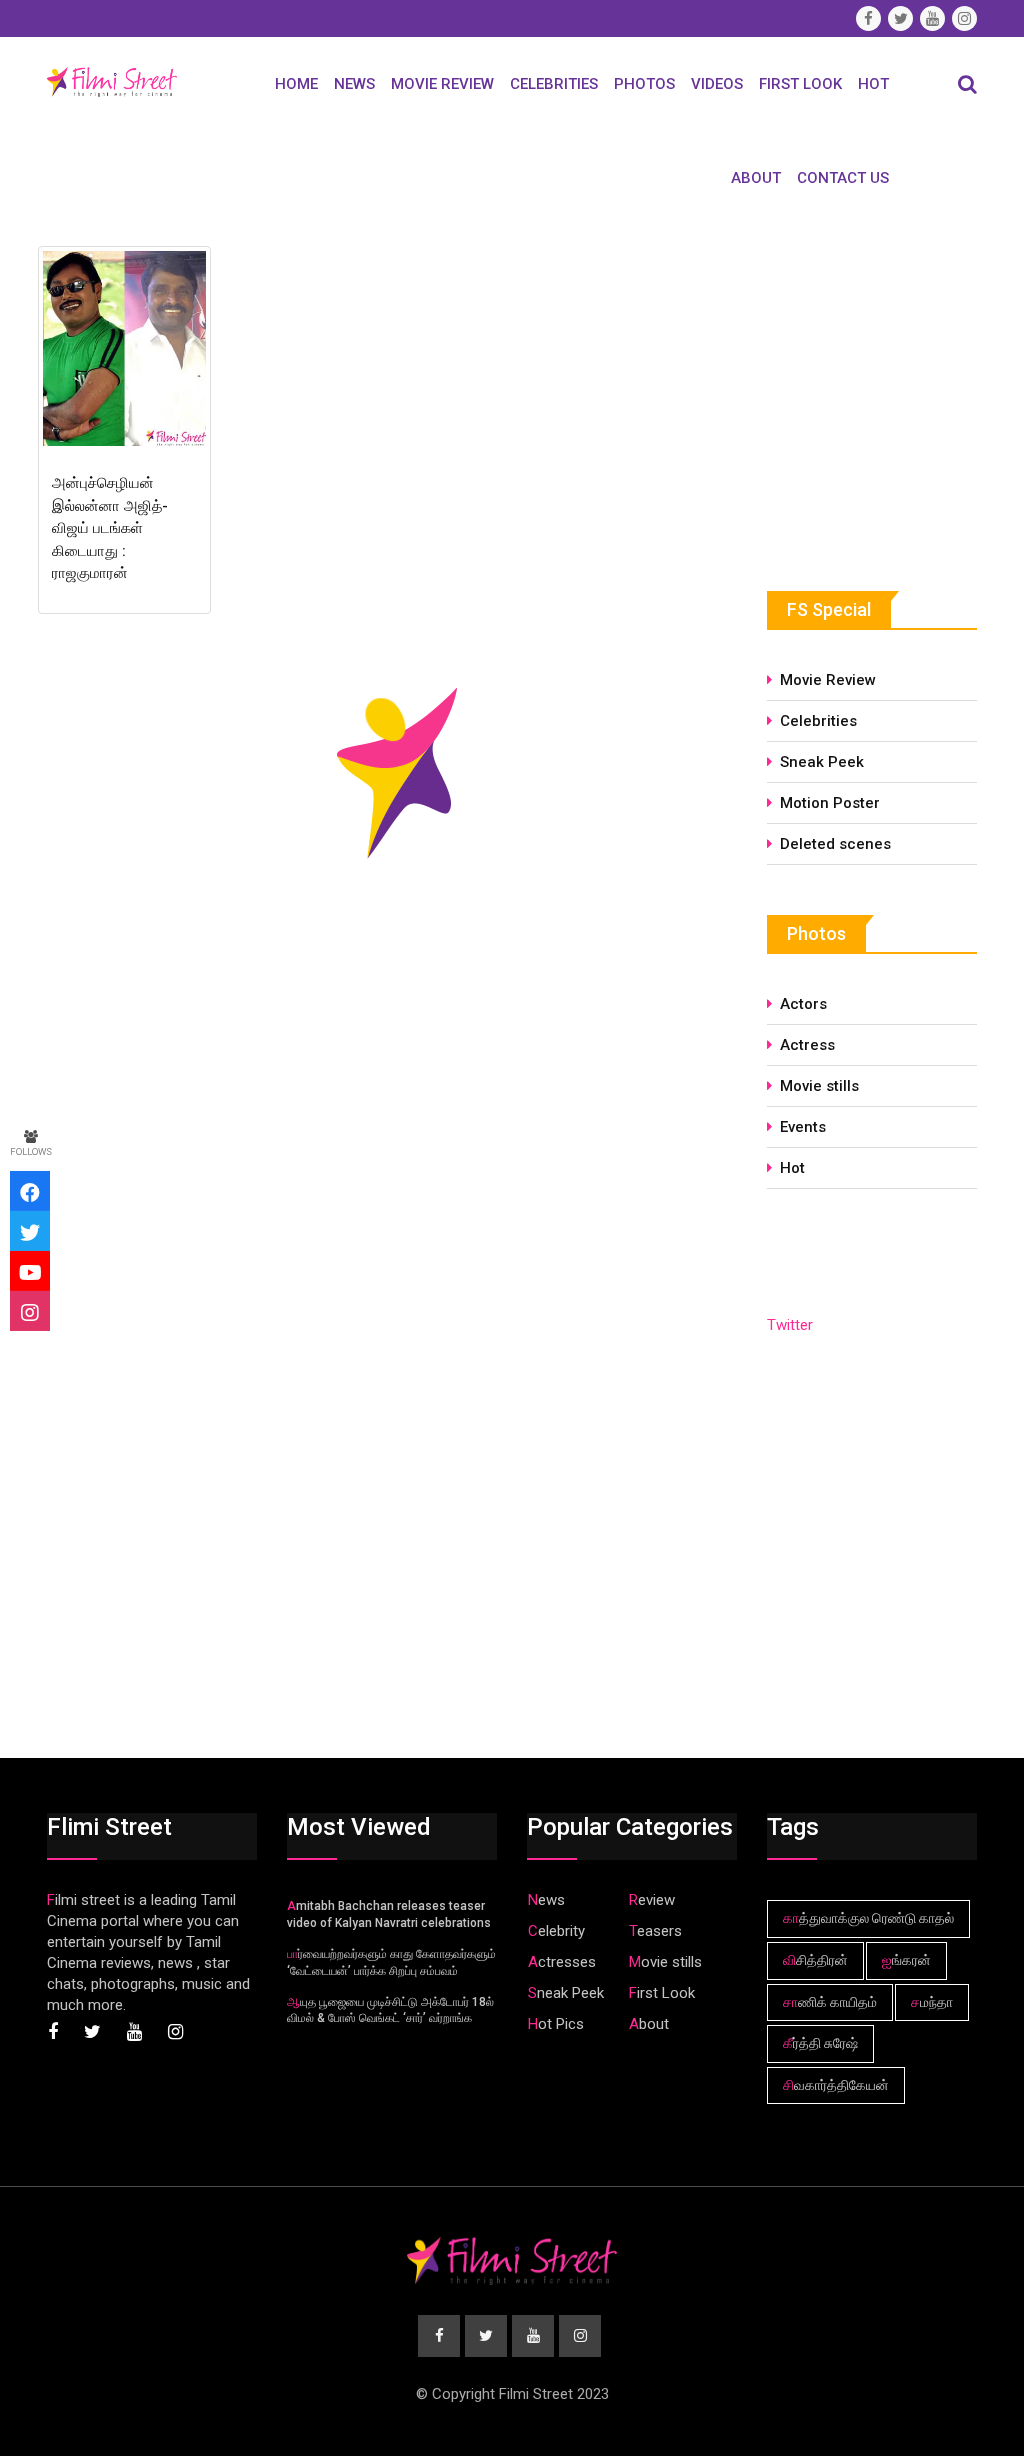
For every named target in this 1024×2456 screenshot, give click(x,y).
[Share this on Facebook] (30, 1191)
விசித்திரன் (815, 1960)
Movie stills (819, 1086)
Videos (717, 84)
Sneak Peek (822, 762)
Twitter (790, 1325)
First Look (800, 84)
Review (652, 1900)
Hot (873, 84)
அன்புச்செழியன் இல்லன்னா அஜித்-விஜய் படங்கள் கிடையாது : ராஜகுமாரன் (110, 528)
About (756, 178)
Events (803, 1127)
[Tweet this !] (30, 1231)
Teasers (655, 1931)
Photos (644, 84)
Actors (803, 1004)
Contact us (843, 178)
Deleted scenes (835, 844)
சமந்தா (932, 2002)
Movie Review (442, 84)
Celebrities (554, 84)
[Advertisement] (895, 389)
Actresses (562, 1962)
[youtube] (30, 1271)
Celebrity (556, 1931)
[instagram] (30, 1311)
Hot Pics (556, 2024)
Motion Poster (830, 803)
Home (296, 84)
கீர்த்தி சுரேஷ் (820, 2043)
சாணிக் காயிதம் (830, 2002)
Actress (807, 1045)
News (354, 84)
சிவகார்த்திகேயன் (836, 2085)
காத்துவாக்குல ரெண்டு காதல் (868, 1918)
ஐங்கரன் (906, 1960)
